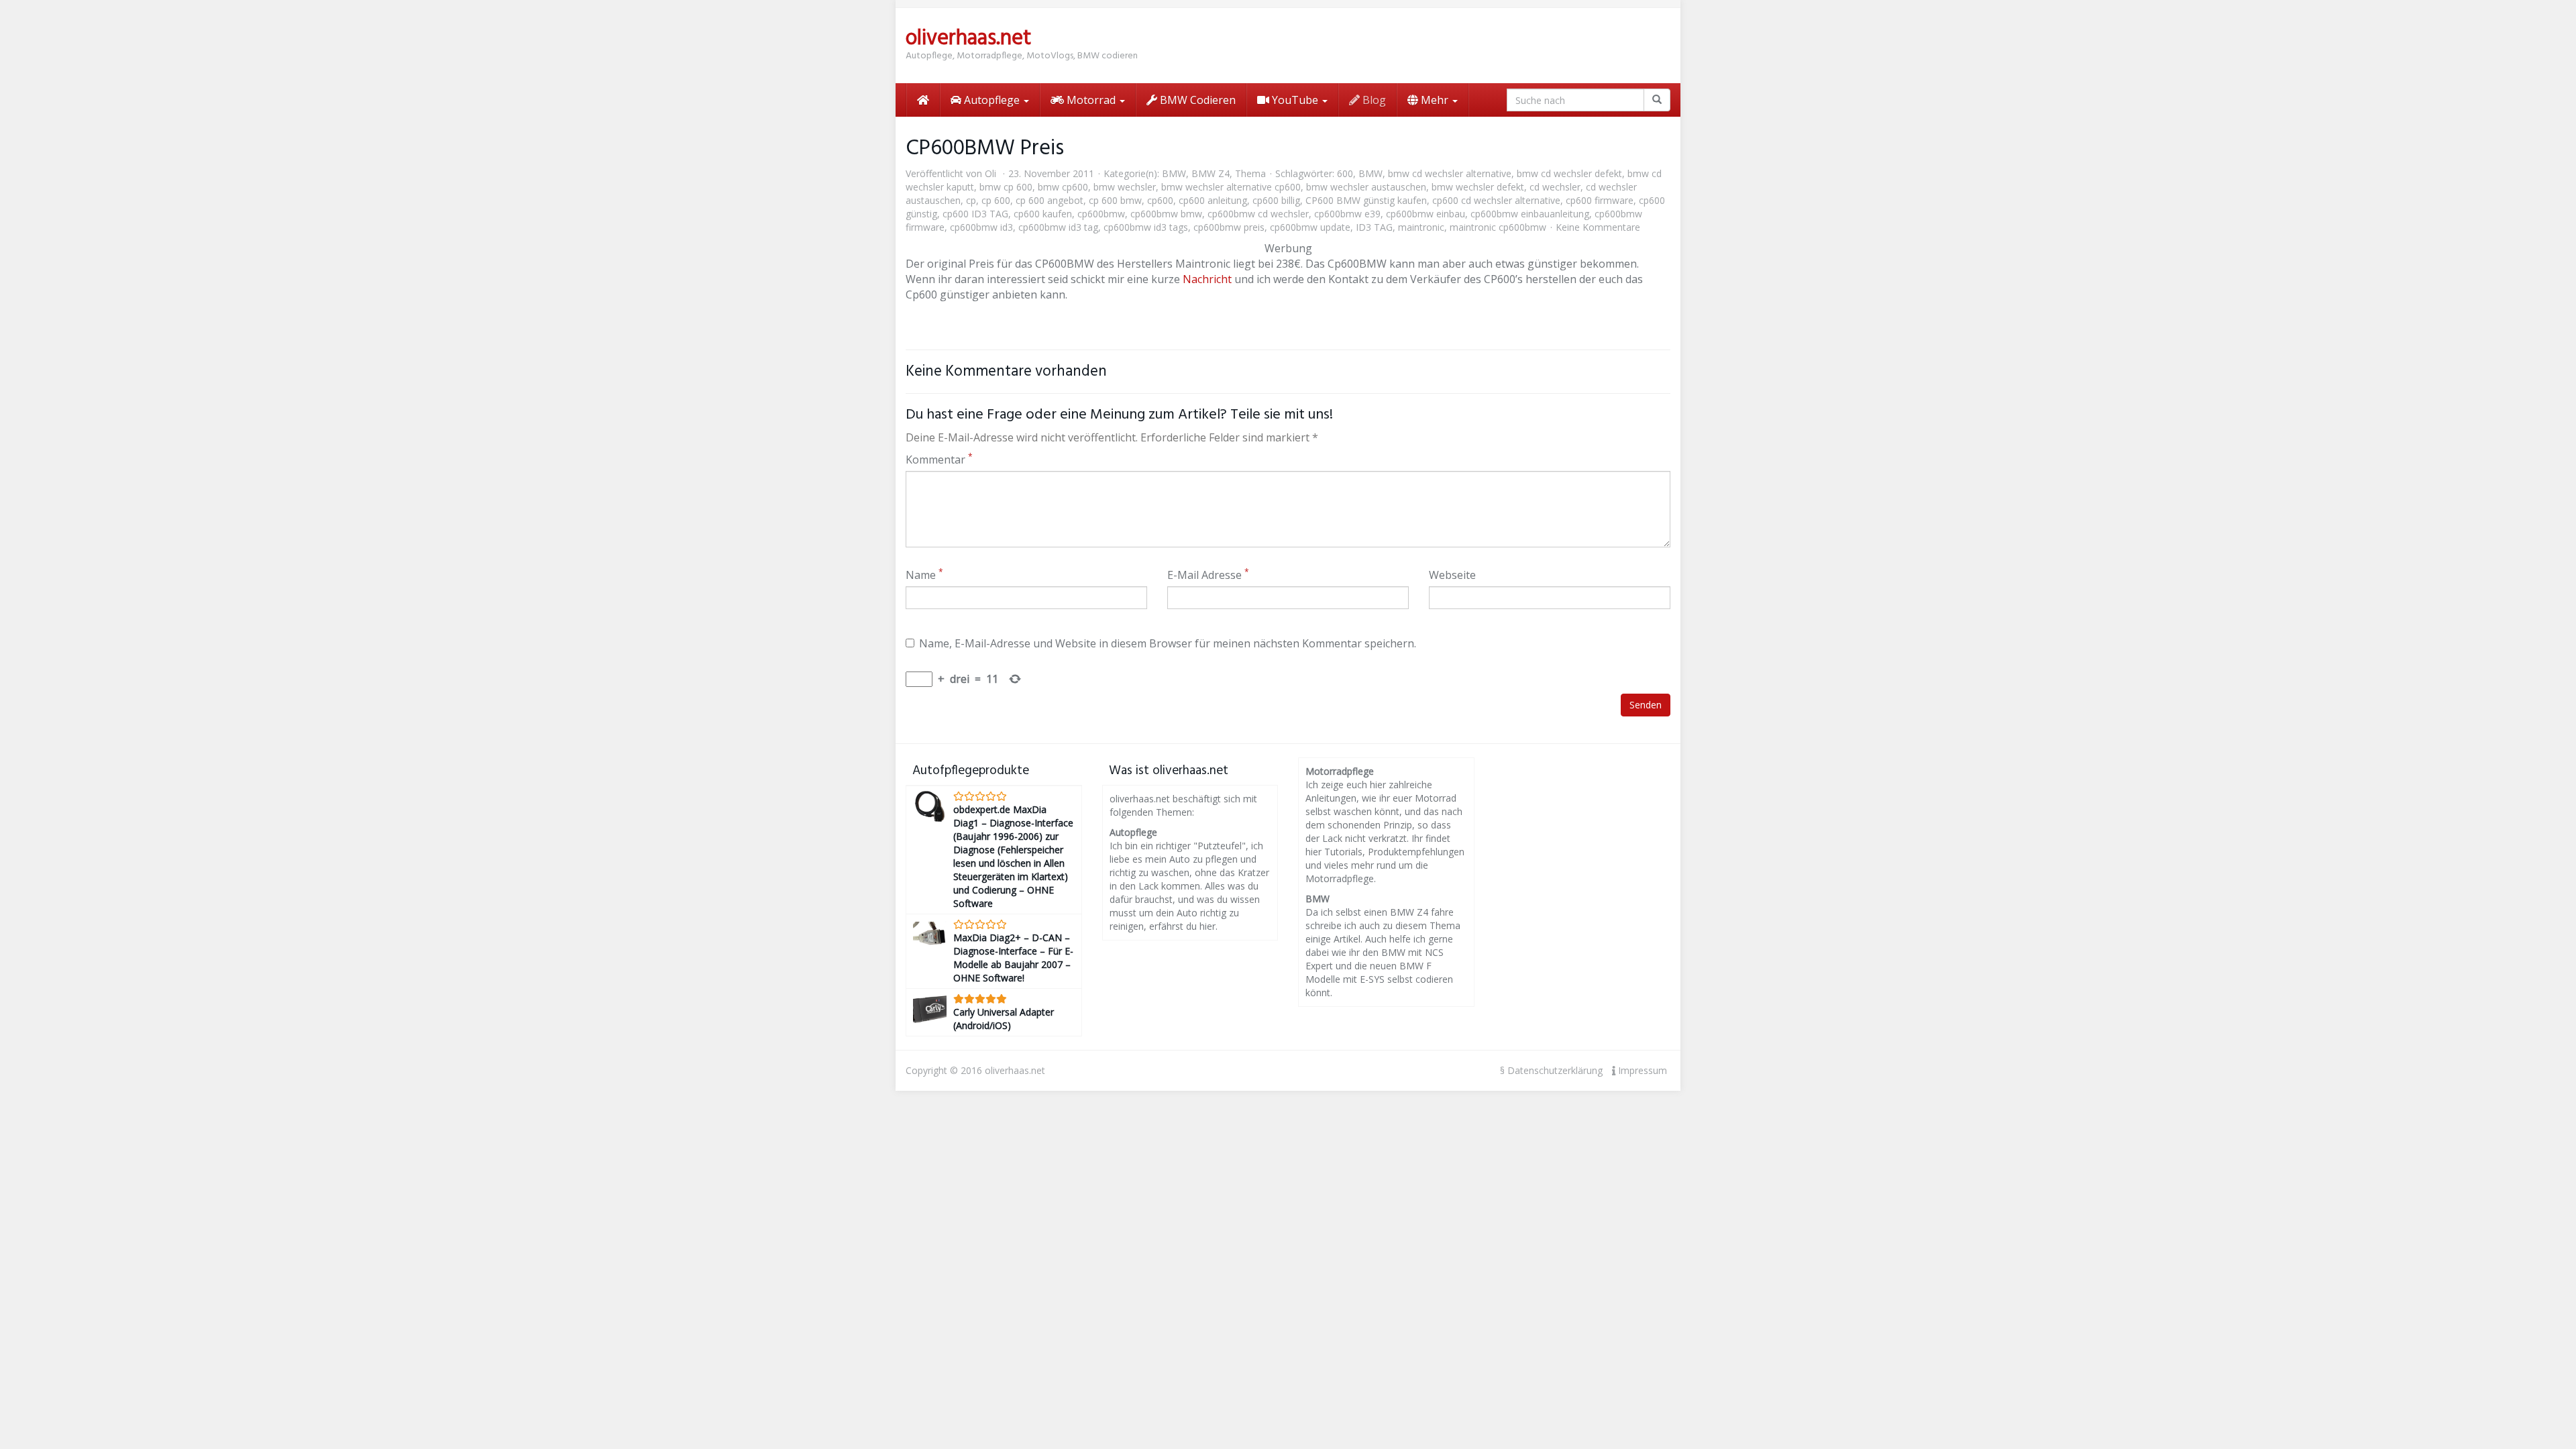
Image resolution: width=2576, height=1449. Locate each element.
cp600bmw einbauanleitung (1530, 214)
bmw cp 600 (1006, 187)
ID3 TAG (1374, 227)
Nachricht (1207, 279)
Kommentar (939, 460)
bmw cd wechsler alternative (1450, 173)
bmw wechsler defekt (1478, 187)
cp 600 (996, 200)
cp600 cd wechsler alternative (1496, 200)
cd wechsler (1555, 187)
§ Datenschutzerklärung (1551, 1070)
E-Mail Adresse (1208, 575)
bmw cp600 (1063, 187)
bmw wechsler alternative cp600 (1231, 187)
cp (971, 200)
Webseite (1452, 575)
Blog (1373, 100)
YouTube (1295, 100)
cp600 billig (1276, 200)
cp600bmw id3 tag (1058, 227)
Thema (1250, 173)
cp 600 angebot (1050, 200)
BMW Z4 (1211, 173)
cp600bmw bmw (1166, 214)
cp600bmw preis (1229, 227)
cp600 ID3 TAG (975, 214)
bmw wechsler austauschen (1366, 187)
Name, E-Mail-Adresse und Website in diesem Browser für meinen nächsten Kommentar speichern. (1168, 643)
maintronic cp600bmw (1498, 227)
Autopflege (992, 100)
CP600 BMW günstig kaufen (1366, 200)
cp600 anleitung (1213, 200)
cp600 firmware (1600, 200)
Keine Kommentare (1598, 227)
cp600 (1160, 200)
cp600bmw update (1310, 227)
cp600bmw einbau (1426, 214)
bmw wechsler (1125, 187)
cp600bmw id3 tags (1146, 227)
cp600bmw (1101, 214)
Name (924, 575)
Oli (990, 173)
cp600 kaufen (1043, 214)
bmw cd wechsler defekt (1569, 173)
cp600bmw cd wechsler (1258, 214)
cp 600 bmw (1115, 200)
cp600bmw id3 (981, 227)
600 (1345, 173)
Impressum (1641, 1070)
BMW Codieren (1196, 100)
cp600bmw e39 (1347, 214)
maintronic (1421, 227)
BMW (1174, 173)
